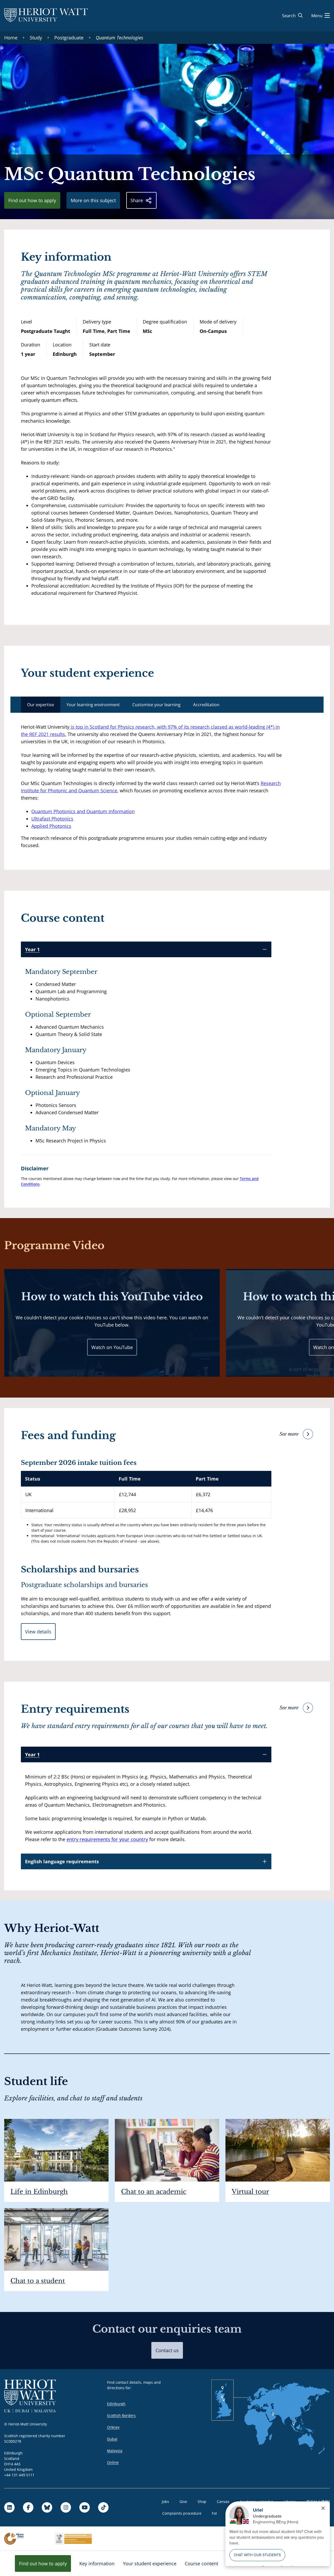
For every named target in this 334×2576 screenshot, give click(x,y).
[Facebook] (28, 2507)
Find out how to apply (32, 200)
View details (38, 1632)
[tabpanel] (152, 786)
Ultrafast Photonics (52, 819)
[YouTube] (85, 2507)
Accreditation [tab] (206, 705)
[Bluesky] (47, 2507)
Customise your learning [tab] (156, 705)
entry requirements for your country (107, 1839)
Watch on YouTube (112, 1347)
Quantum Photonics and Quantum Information (83, 811)
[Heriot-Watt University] (46, 16)
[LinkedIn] (9, 2507)
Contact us (167, 2350)
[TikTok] (103, 2507)
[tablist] (167, 705)
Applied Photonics (51, 826)
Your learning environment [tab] (93, 705)
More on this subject (93, 200)
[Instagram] (66, 2507)
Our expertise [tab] (41, 705)
